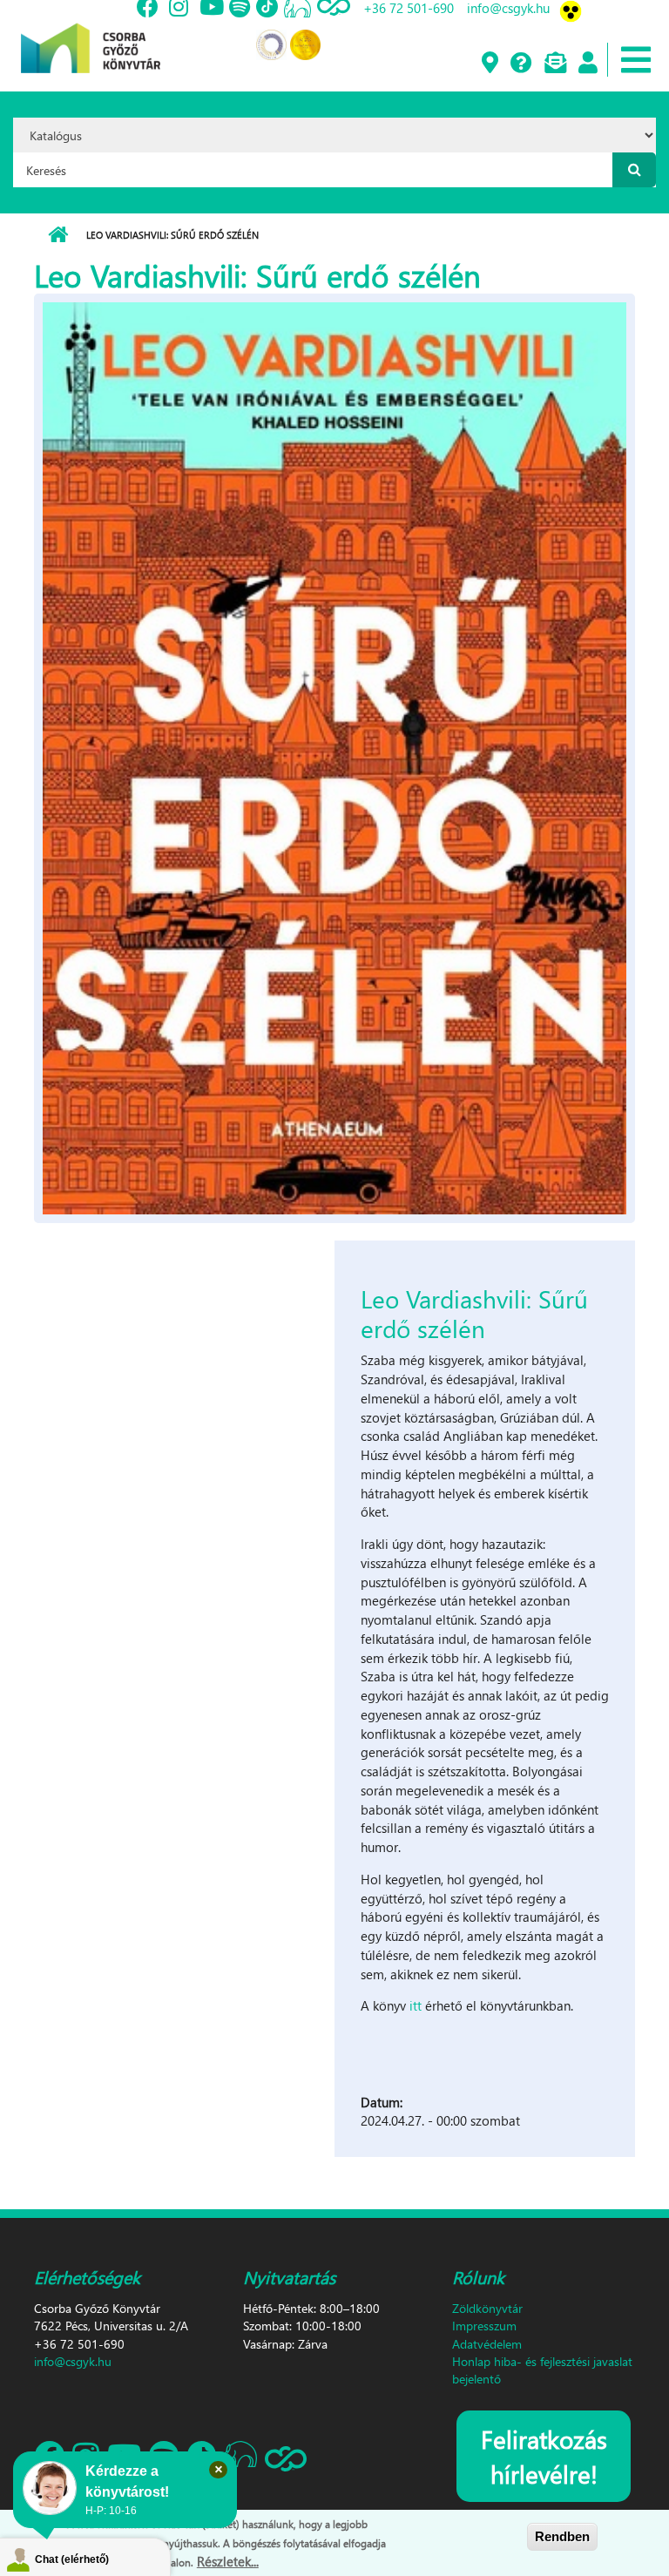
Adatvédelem (487, 2344)
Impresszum (484, 2326)
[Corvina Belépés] (587, 64)
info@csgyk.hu (73, 2361)
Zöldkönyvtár (487, 2308)
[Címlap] (91, 35)
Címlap (58, 235)
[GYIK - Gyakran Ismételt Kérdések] (520, 64)
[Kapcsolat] (554, 64)
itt (417, 2005)
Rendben (562, 2536)
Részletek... (228, 2561)
